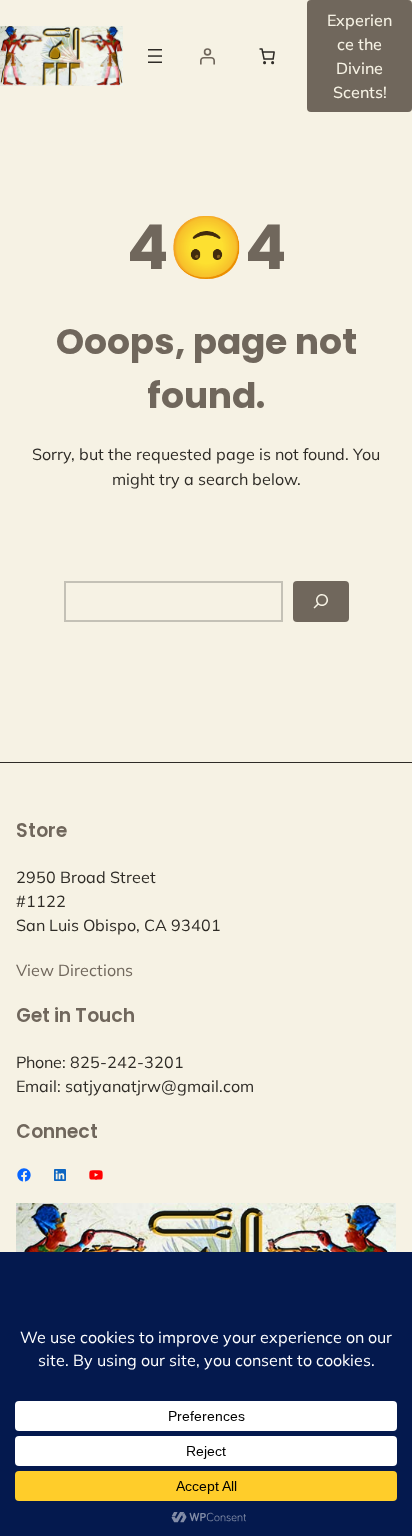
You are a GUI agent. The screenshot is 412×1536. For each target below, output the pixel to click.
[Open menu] (155, 56)
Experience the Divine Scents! (359, 56)
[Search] (321, 601)
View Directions (74, 970)
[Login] (207, 56)
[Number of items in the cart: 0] (267, 56)
